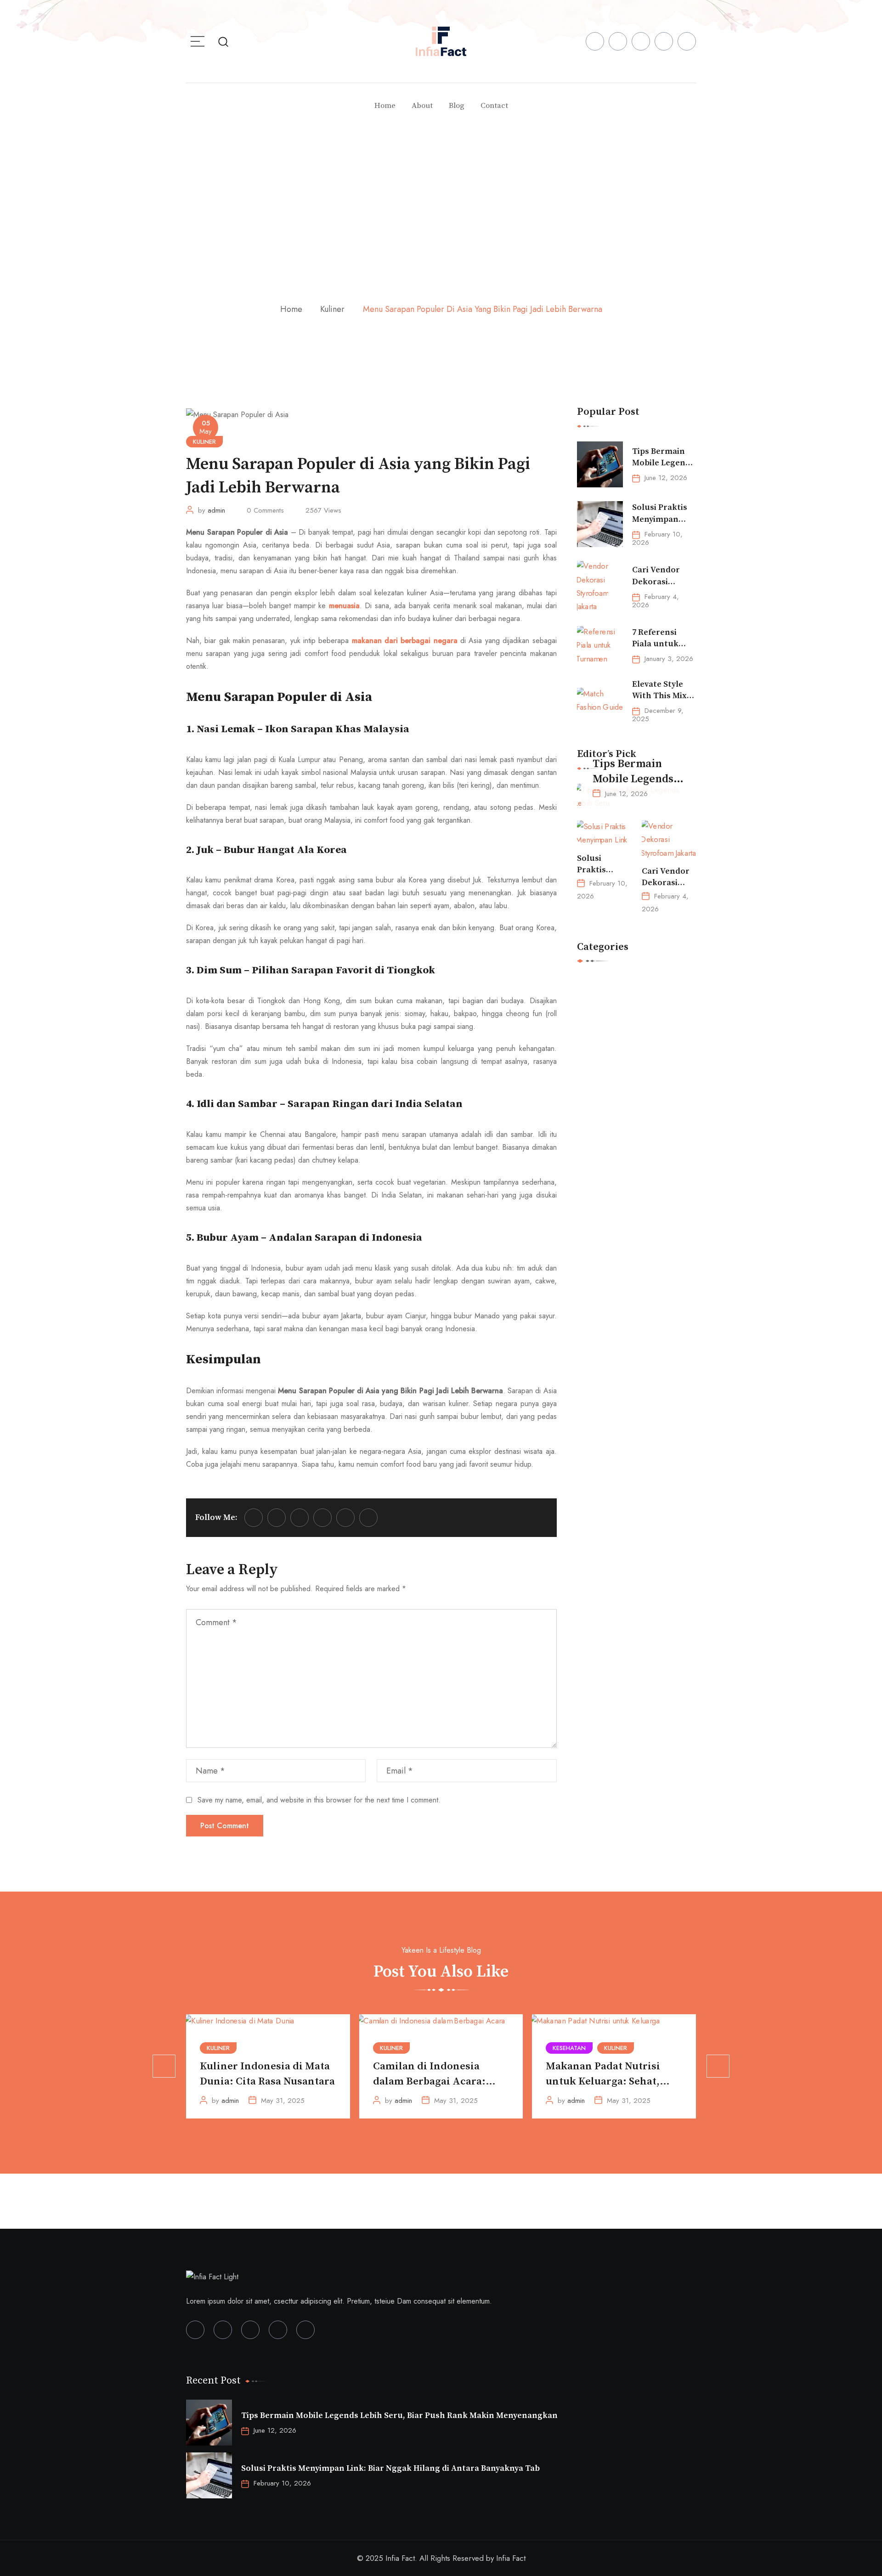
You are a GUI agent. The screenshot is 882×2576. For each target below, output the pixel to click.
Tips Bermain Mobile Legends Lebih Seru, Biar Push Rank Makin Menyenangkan (399, 2415)
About (422, 106)
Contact (494, 106)
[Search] (223, 41)
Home (385, 106)
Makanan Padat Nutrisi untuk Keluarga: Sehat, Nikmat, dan (603, 2082)
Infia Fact (511, 2558)
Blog (457, 106)
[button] (164, 2066)
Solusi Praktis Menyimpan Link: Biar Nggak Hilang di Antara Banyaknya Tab (390, 2468)
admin (216, 510)
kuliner (332, 309)
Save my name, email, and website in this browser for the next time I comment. (319, 1800)
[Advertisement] (441, 197)
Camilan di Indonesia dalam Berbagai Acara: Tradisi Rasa (429, 2082)
